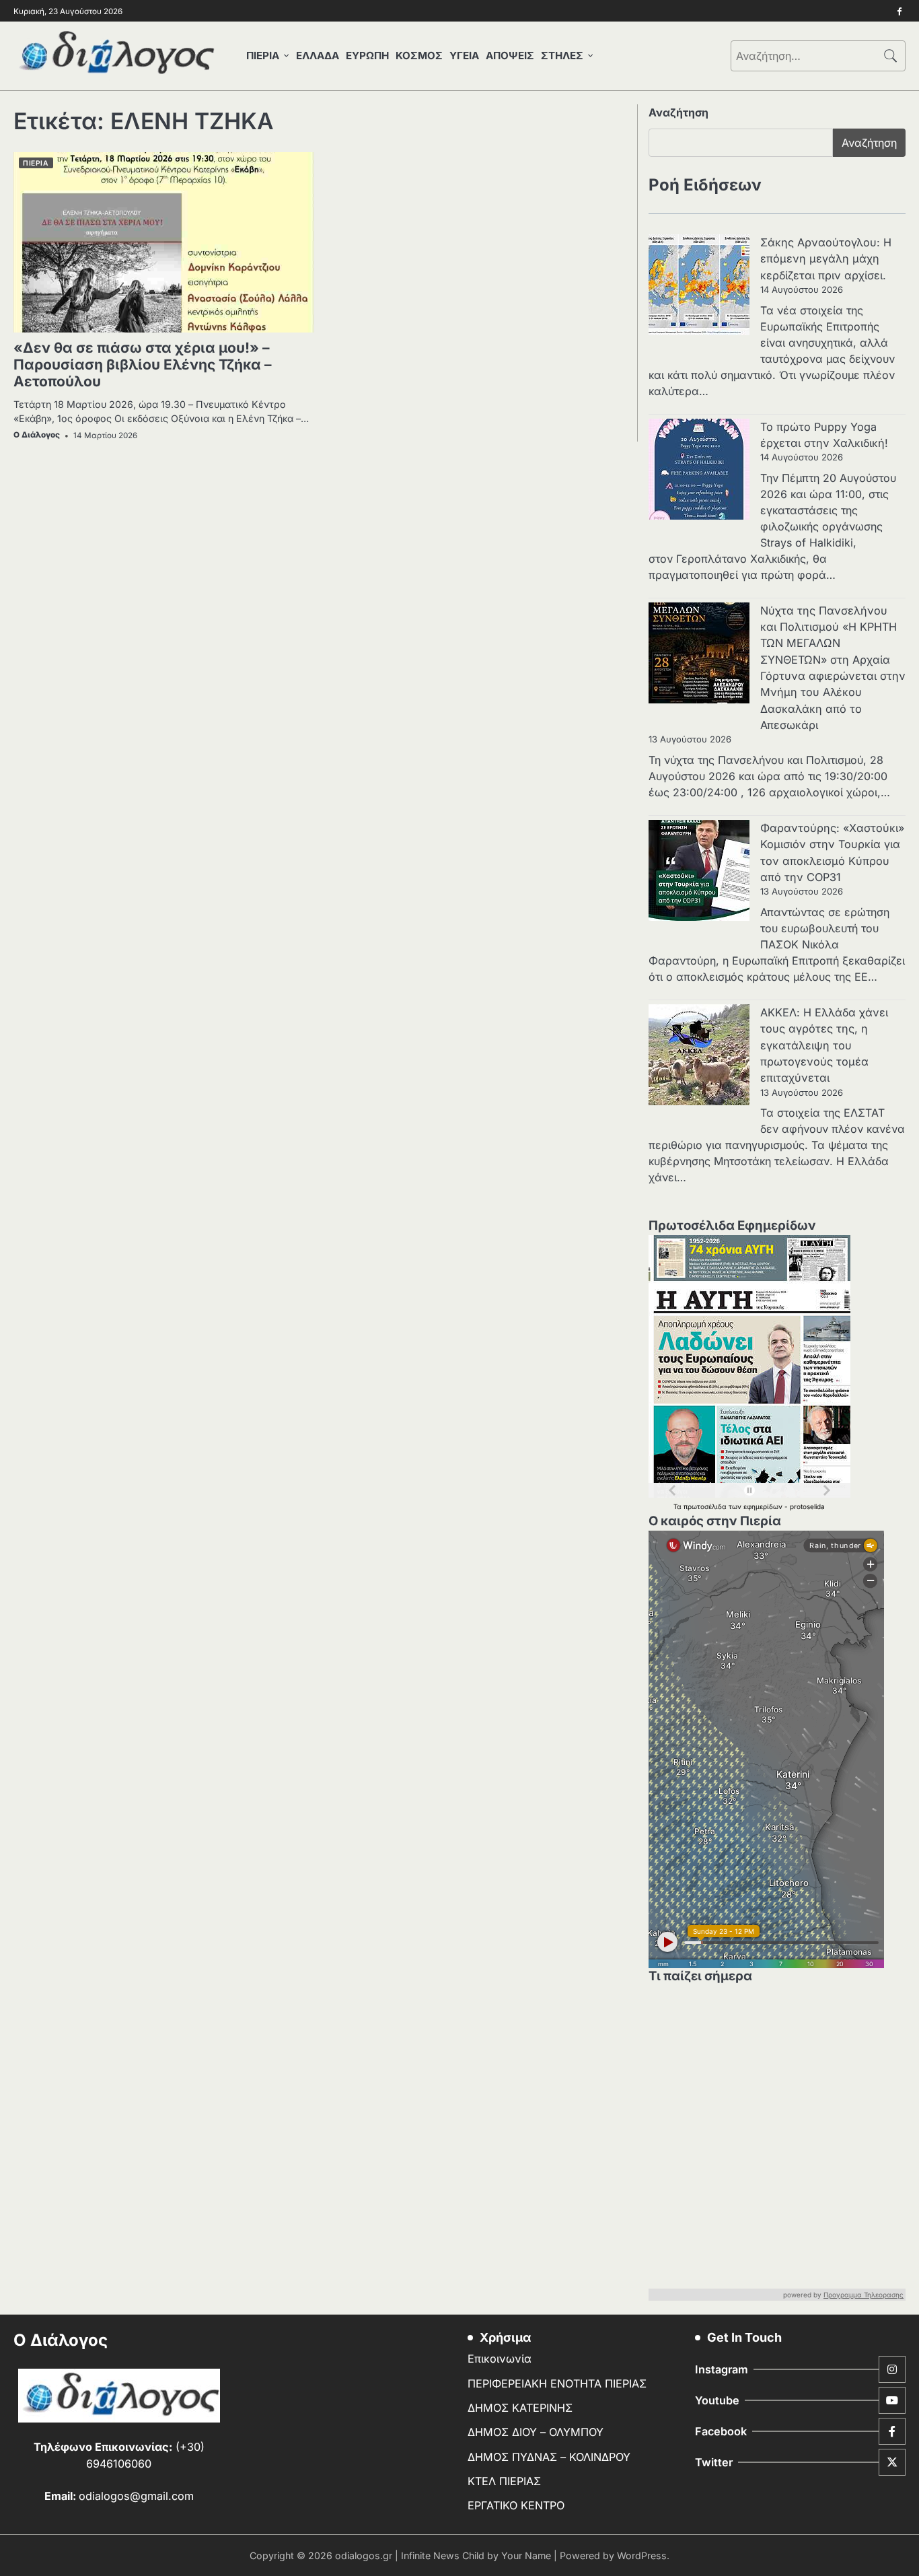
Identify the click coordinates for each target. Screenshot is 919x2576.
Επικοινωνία (500, 2359)
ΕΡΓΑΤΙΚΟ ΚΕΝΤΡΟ (516, 2505)
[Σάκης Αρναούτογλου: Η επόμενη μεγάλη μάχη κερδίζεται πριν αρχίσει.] (699, 287)
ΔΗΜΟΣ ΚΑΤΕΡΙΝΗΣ (520, 2408)
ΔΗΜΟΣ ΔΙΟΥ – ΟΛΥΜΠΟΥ (536, 2432)
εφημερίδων (764, 1506)
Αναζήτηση (678, 112)
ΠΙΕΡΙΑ (263, 56)
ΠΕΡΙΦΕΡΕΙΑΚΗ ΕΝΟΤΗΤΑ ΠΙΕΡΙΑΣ (557, 2383)
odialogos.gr (364, 2555)
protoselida (807, 1506)
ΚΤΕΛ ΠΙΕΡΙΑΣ (504, 2481)
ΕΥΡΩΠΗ (367, 56)
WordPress (642, 2555)
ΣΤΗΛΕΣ (562, 56)
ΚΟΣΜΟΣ (419, 56)
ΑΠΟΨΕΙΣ (510, 56)
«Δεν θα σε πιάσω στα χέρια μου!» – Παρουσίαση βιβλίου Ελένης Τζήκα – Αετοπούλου (143, 365)
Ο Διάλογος (37, 435)
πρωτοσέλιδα (706, 1506)
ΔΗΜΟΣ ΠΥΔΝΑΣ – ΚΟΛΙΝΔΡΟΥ (549, 2457)
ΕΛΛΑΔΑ (318, 56)
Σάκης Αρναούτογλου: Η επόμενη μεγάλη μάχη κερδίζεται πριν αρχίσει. (826, 259)
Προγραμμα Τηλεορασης (863, 2295)
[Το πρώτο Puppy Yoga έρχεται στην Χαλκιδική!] (699, 471)
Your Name (526, 2555)
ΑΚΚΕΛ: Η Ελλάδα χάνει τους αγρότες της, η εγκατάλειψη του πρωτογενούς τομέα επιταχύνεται (824, 1045)
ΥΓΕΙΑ (464, 56)
